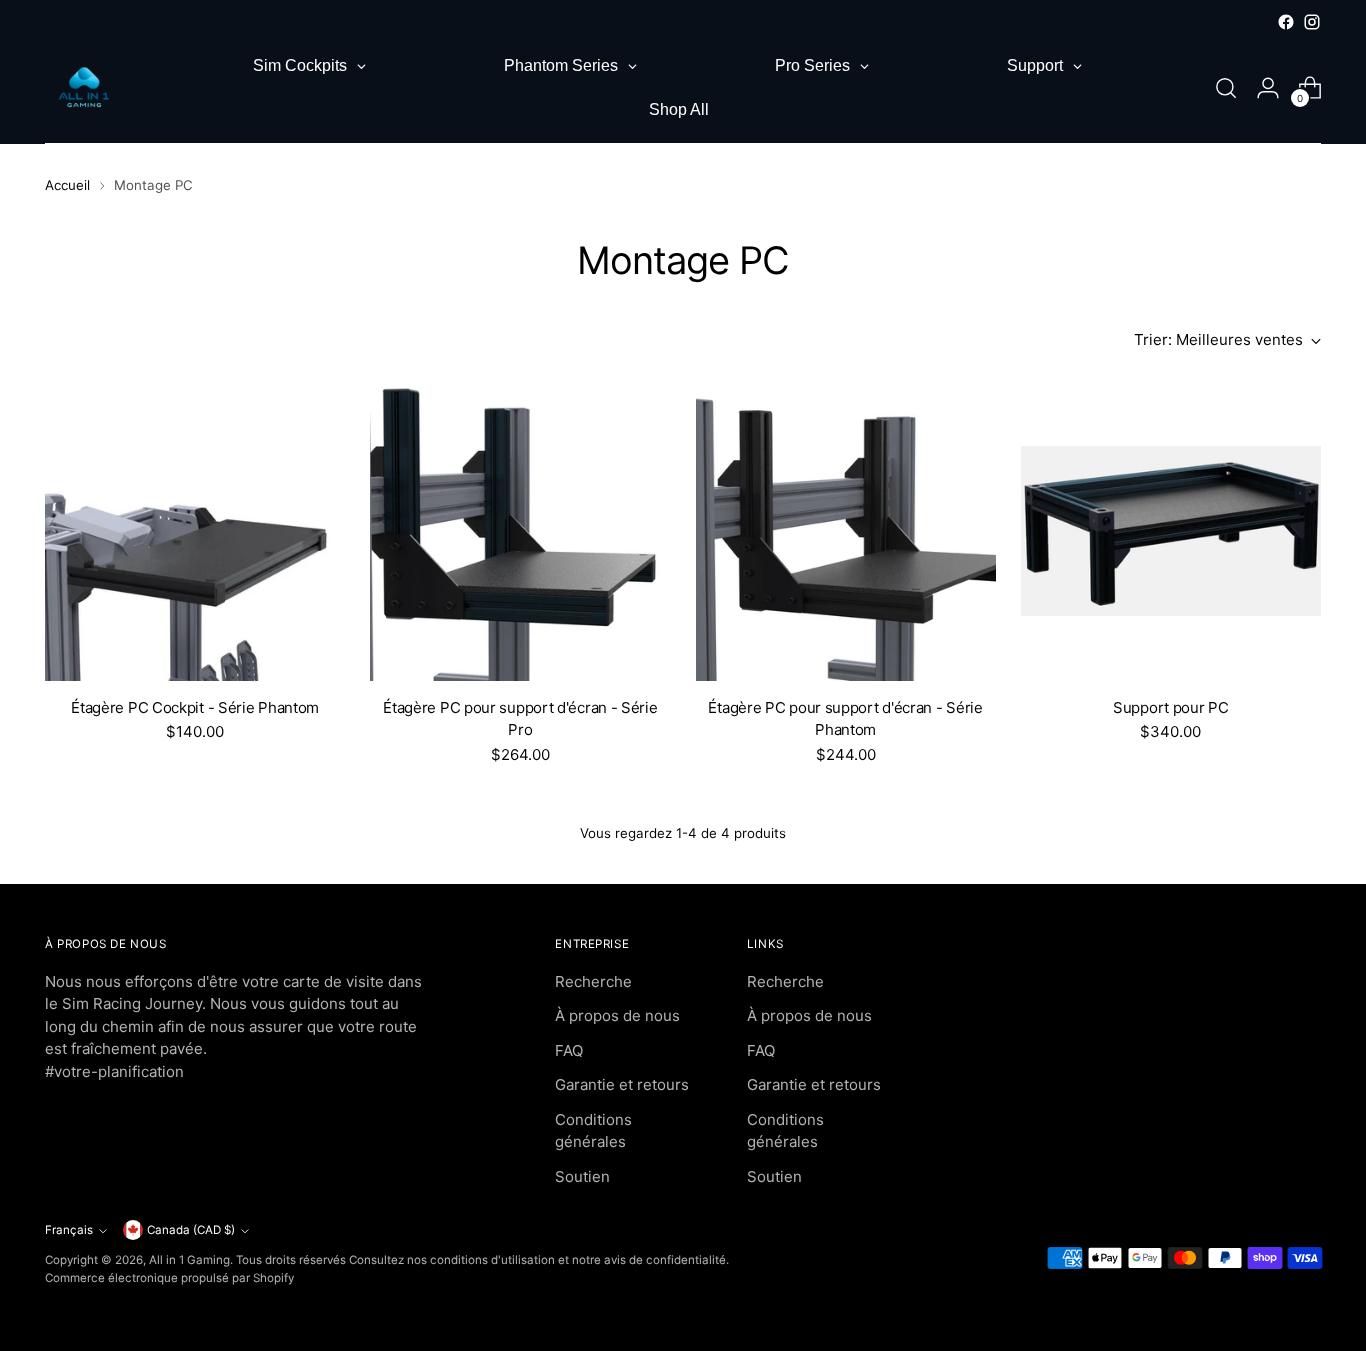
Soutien (582, 1176)
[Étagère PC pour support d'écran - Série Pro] (520, 531)
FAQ (569, 1050)
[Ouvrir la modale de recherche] (1226, 88)
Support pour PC (1171, 707)
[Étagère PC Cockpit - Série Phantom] (195, 531)
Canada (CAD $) (191, 1230)
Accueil (67, 185)
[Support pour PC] (1171, 531)
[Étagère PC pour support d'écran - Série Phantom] (846, 531)
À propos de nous (617, 1015)
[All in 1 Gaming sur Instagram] (1312, 22)
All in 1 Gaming (189, 1260)
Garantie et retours (622, 1084)
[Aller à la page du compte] (1268, 88)
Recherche (593, 981)
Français (69, 1230)
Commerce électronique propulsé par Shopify (169, 1278)
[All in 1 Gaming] (85, 88)
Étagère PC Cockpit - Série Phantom (195, 707)
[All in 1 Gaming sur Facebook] (1286, 22)
